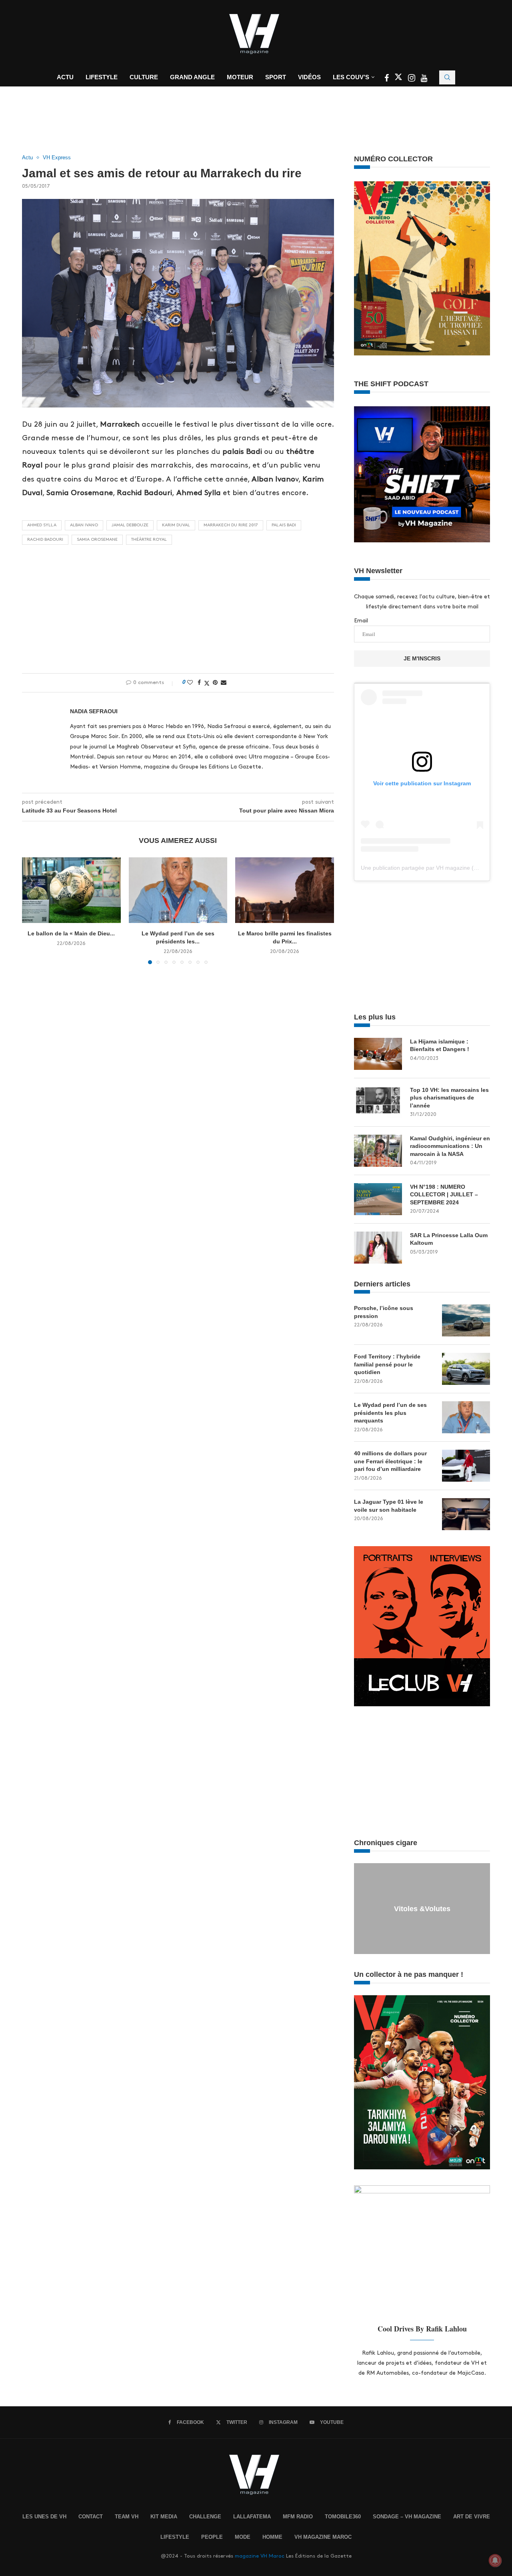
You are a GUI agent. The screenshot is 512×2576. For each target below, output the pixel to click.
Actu (65, 77)
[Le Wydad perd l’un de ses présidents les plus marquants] (178, 890)
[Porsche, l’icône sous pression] (466, 1320)
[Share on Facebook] (199, 682)
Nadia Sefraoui (94, 711)
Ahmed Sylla (42, 525)
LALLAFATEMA (252, 2517)
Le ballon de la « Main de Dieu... (71, 933)
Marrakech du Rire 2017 (231, 525)
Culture (144, 77)
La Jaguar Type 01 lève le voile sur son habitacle (389, 1506)
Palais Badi (284, 525)
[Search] (447, 77)
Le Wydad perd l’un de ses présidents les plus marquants (390, 1413)
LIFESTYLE (175, 2537)
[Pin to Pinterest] (215, 682)
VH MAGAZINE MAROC (323, 2537)
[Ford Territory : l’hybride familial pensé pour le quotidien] (466, 1369)
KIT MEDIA (164, 2517)
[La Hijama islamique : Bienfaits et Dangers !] (378, 1054)
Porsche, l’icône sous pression (384, 1312)
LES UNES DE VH (44, 2517)
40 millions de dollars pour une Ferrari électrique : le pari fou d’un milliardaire (390, 1461)
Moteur (240, 77)
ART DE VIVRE (472, 2517)
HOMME (272, 2537)
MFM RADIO (298, 2517)
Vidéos (309, 77)
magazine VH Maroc (260, 2556)
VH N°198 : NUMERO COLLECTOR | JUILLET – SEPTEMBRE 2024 (444, 1195)
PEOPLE (212, 2537)
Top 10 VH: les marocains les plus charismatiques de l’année (449, 1098)
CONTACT (91, 2517)
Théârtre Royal (149, 540)
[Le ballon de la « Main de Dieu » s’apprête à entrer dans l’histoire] (71, 890)
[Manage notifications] (495, 2560)
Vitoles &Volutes (422, 1909)
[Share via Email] (224, 682)
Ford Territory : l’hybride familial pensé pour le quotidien (387, 1364)
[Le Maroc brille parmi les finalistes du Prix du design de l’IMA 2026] (285, 890)
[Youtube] (424, 79)
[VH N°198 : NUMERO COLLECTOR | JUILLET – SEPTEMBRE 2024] (378, 1199)
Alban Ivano (84, 525)
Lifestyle (102, 77)
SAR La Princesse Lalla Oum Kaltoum (449, 1239)
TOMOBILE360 (343, 2517)
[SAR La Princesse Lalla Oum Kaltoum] (378, 1248)
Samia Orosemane (97, 540)
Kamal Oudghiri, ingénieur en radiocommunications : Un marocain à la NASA (450, 1146)
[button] (33, 910)
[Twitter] (399, 79)
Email (361, 621)
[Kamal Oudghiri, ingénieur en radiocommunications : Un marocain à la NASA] (378, 1151)
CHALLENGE (205, 2517)
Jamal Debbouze (130, 525)
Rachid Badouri (45, 540)
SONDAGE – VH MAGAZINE (407, 2517)
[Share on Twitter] (207, 683)
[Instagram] (412, 79)
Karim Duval (176, 525)
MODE (243, 2537)
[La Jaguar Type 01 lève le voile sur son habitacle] (466, 1514)
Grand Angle (192, 77)
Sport (276, 77)
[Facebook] (387, 79)
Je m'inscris (422, 658)
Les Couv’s (351, 77)
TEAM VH (127, 2517)
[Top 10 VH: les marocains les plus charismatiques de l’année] (378, 1102)
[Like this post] (190, 682)
